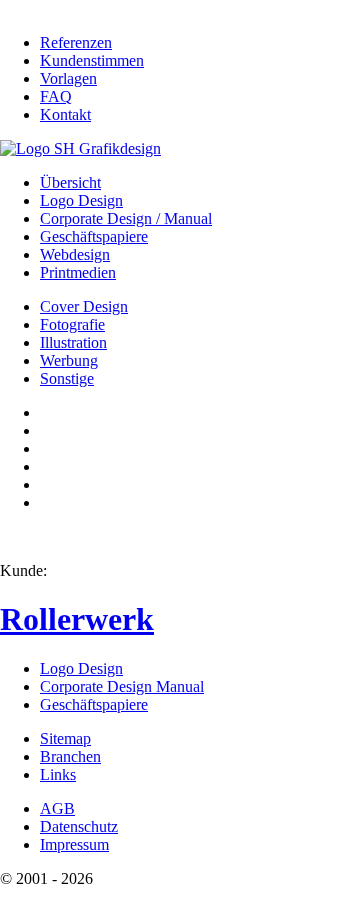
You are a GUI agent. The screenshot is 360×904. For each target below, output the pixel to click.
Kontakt (65, 114)
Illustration (73, 342)
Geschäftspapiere (94, 236)
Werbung (69, 360)
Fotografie (72, 324)
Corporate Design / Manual (126, 218)
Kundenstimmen (92, 60)
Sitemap (65, 738)
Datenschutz (79, 826)
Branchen (70, 756)
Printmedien (78, 272)
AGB (57, 808)
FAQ (56, 96)
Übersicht (70, 182)
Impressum (74, 844)
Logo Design (81, 200)
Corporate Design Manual (122, 686)
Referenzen (76, 42)
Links (58, 774)
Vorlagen (68, 78)
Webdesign (75, 254)
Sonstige (67, 378)
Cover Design (84, 306)
